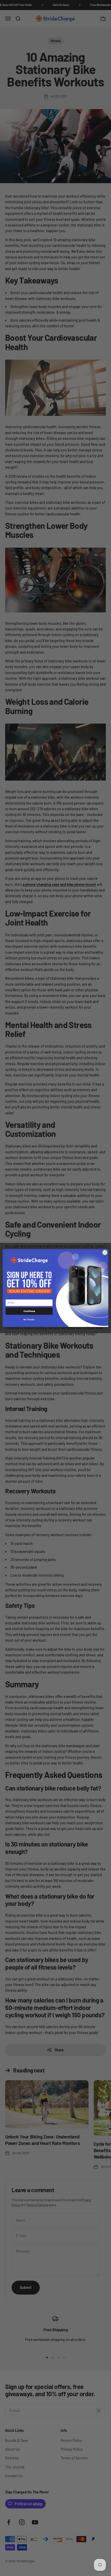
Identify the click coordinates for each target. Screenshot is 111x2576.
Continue (29, 1311)
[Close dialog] (105, 1252)
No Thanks (29, 1319)
